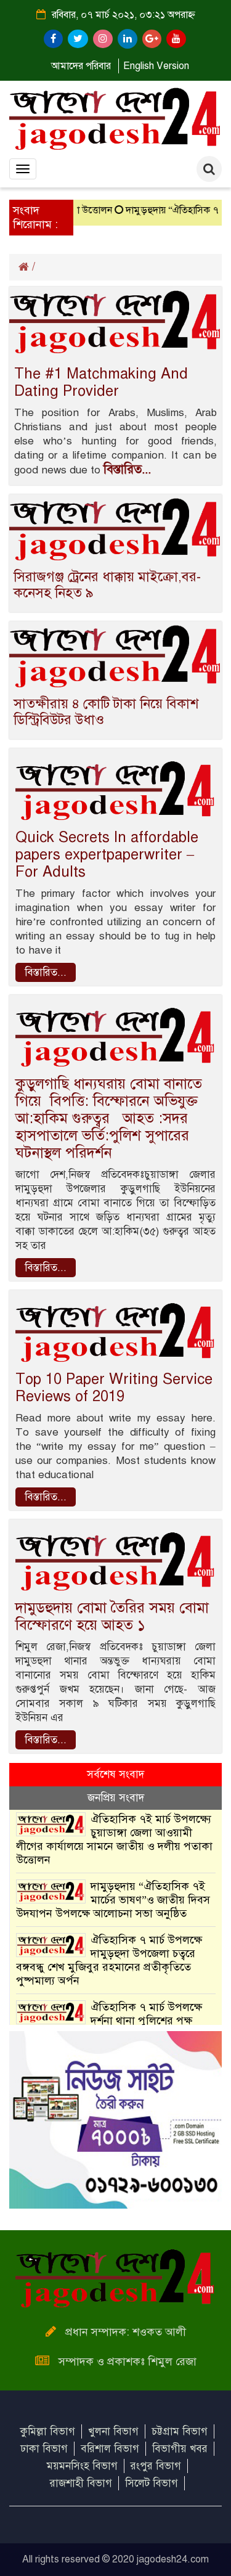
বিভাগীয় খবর (180, 2449)
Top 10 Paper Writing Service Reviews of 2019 (114, 1388)
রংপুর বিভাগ (156, 2466)
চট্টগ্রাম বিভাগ (180, 2431)
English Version (156, 66)
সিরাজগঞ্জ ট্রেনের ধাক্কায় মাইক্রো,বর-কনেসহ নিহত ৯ (107, 585)
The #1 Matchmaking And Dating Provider (101, 382)
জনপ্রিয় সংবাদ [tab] (116, 1798)
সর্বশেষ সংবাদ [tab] (115, 1774)
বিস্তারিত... (127, 469)
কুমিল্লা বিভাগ (48, 2431)
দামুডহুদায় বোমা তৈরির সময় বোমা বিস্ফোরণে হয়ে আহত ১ (112, 1616)
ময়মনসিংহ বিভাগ (82, 2466)
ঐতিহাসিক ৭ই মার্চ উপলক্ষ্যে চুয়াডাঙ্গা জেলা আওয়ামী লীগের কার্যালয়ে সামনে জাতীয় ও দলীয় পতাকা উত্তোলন (114, 1839)
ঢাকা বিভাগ (44, 2449)
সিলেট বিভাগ (152, 2483)
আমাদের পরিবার (81, 66)
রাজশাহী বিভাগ (81, 2483)
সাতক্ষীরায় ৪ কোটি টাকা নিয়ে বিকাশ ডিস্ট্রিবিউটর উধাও (106, 712)
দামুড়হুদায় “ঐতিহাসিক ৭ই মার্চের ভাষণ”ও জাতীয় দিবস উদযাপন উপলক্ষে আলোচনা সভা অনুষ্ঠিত (113, 1900)
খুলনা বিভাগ (113, 2431)
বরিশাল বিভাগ (110, 2449)
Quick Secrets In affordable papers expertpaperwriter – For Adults (107, 854)
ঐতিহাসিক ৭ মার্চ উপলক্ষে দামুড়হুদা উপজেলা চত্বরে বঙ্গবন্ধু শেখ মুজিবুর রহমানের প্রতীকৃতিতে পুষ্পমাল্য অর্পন (109, 1960)
